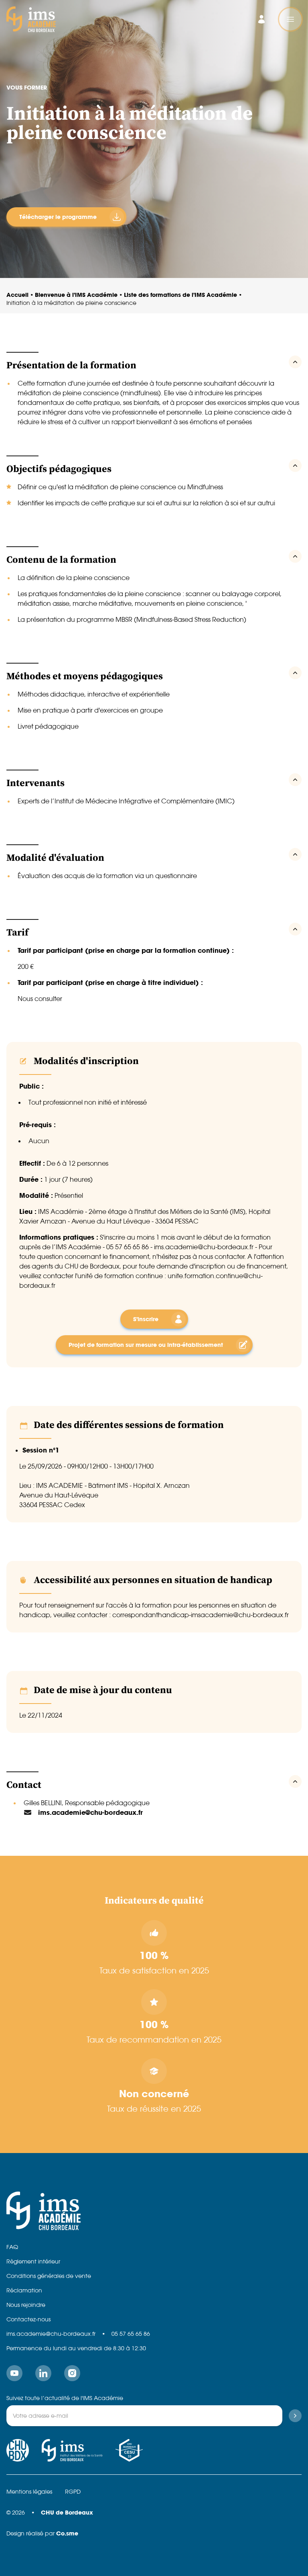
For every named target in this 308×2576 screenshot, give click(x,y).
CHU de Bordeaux (67, 2512)
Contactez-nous (28, 2319)
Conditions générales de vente (49, 2276)
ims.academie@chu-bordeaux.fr (51, 2334)
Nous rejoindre (26, 2305)
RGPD (73, 2492)
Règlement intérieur (33, 2261)
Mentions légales (29, 2492)
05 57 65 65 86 (131, 2334)
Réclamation (24, 2290)
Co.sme (67, 2533)
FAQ (12, 2247)
